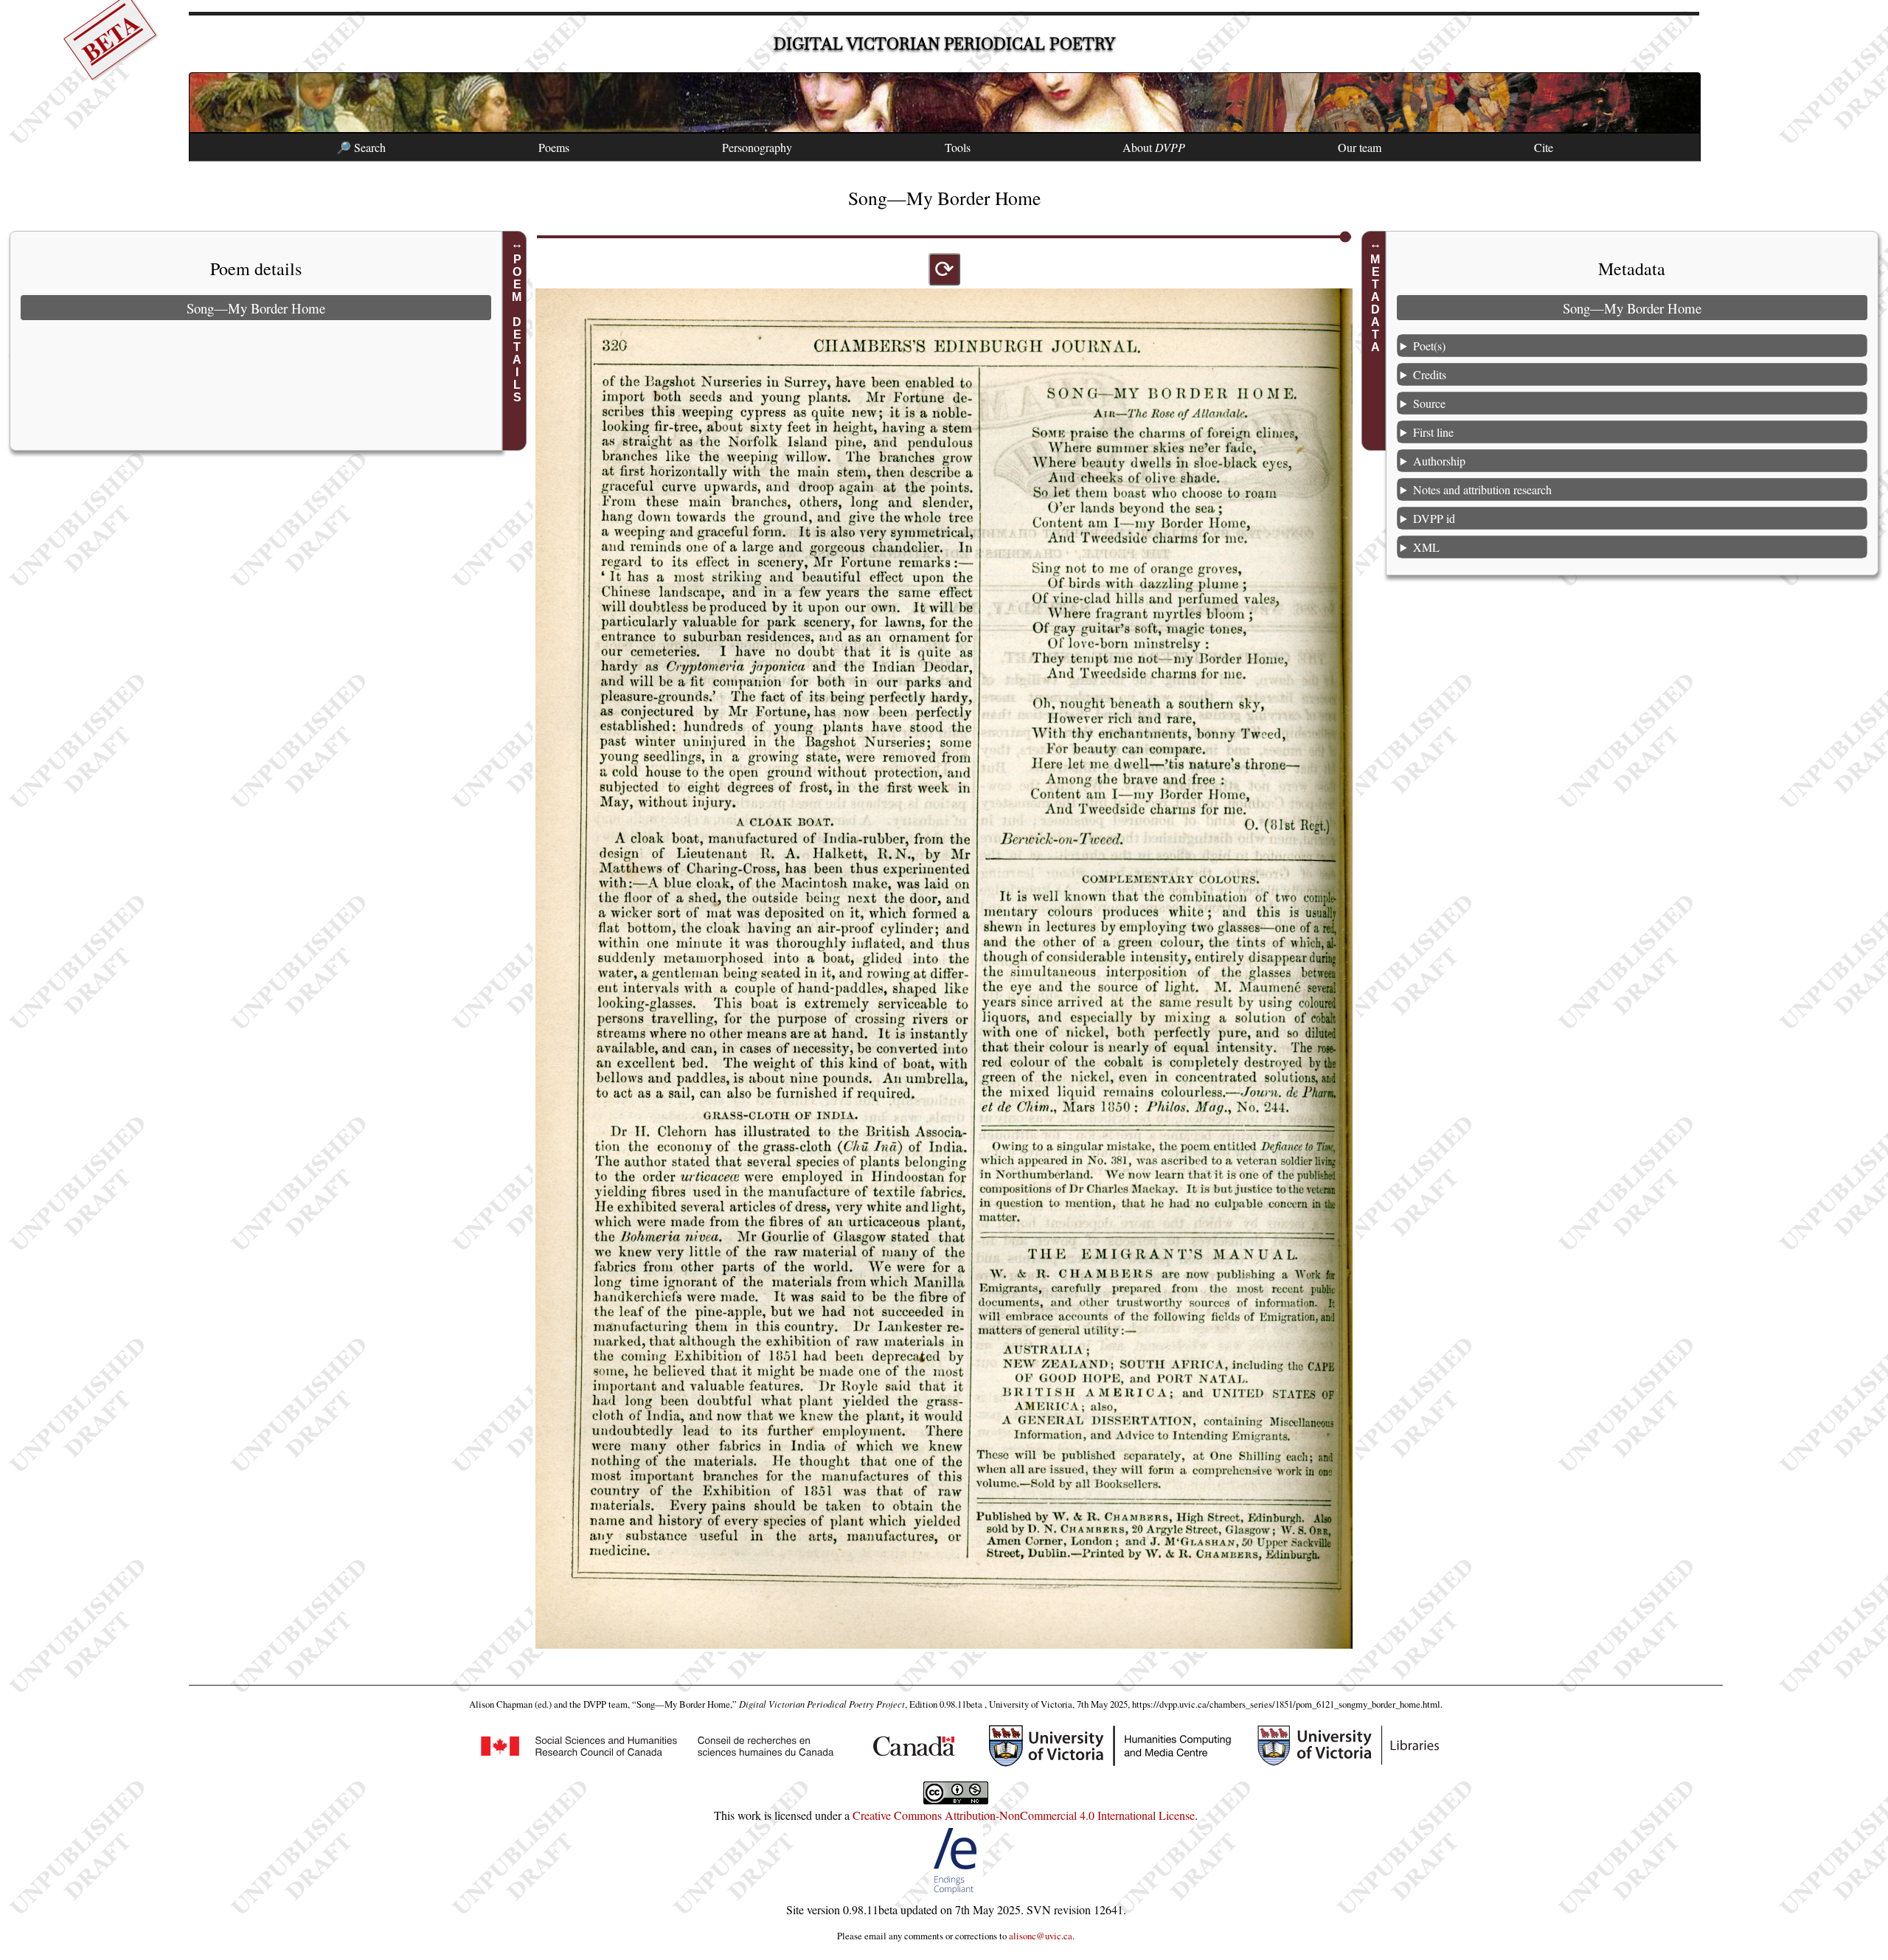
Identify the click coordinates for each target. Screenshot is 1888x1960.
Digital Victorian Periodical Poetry (944, 44)
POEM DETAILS (517, 328)
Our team (1360, 147)
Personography (757, 147)
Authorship (1439, 461)
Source (1429, 403)
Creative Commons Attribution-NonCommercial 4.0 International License (1024, 1815)
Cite (1544, 147)
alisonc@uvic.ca (1041, 1936)
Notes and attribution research (1482, 489)
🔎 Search (361, 147)
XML (1426, 547)
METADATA (1376, 303)
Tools (958, 147)
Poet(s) (1429, 346)
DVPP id (1434, 518)
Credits (1430, 374)
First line (1433, 432)
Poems (554, 147)
